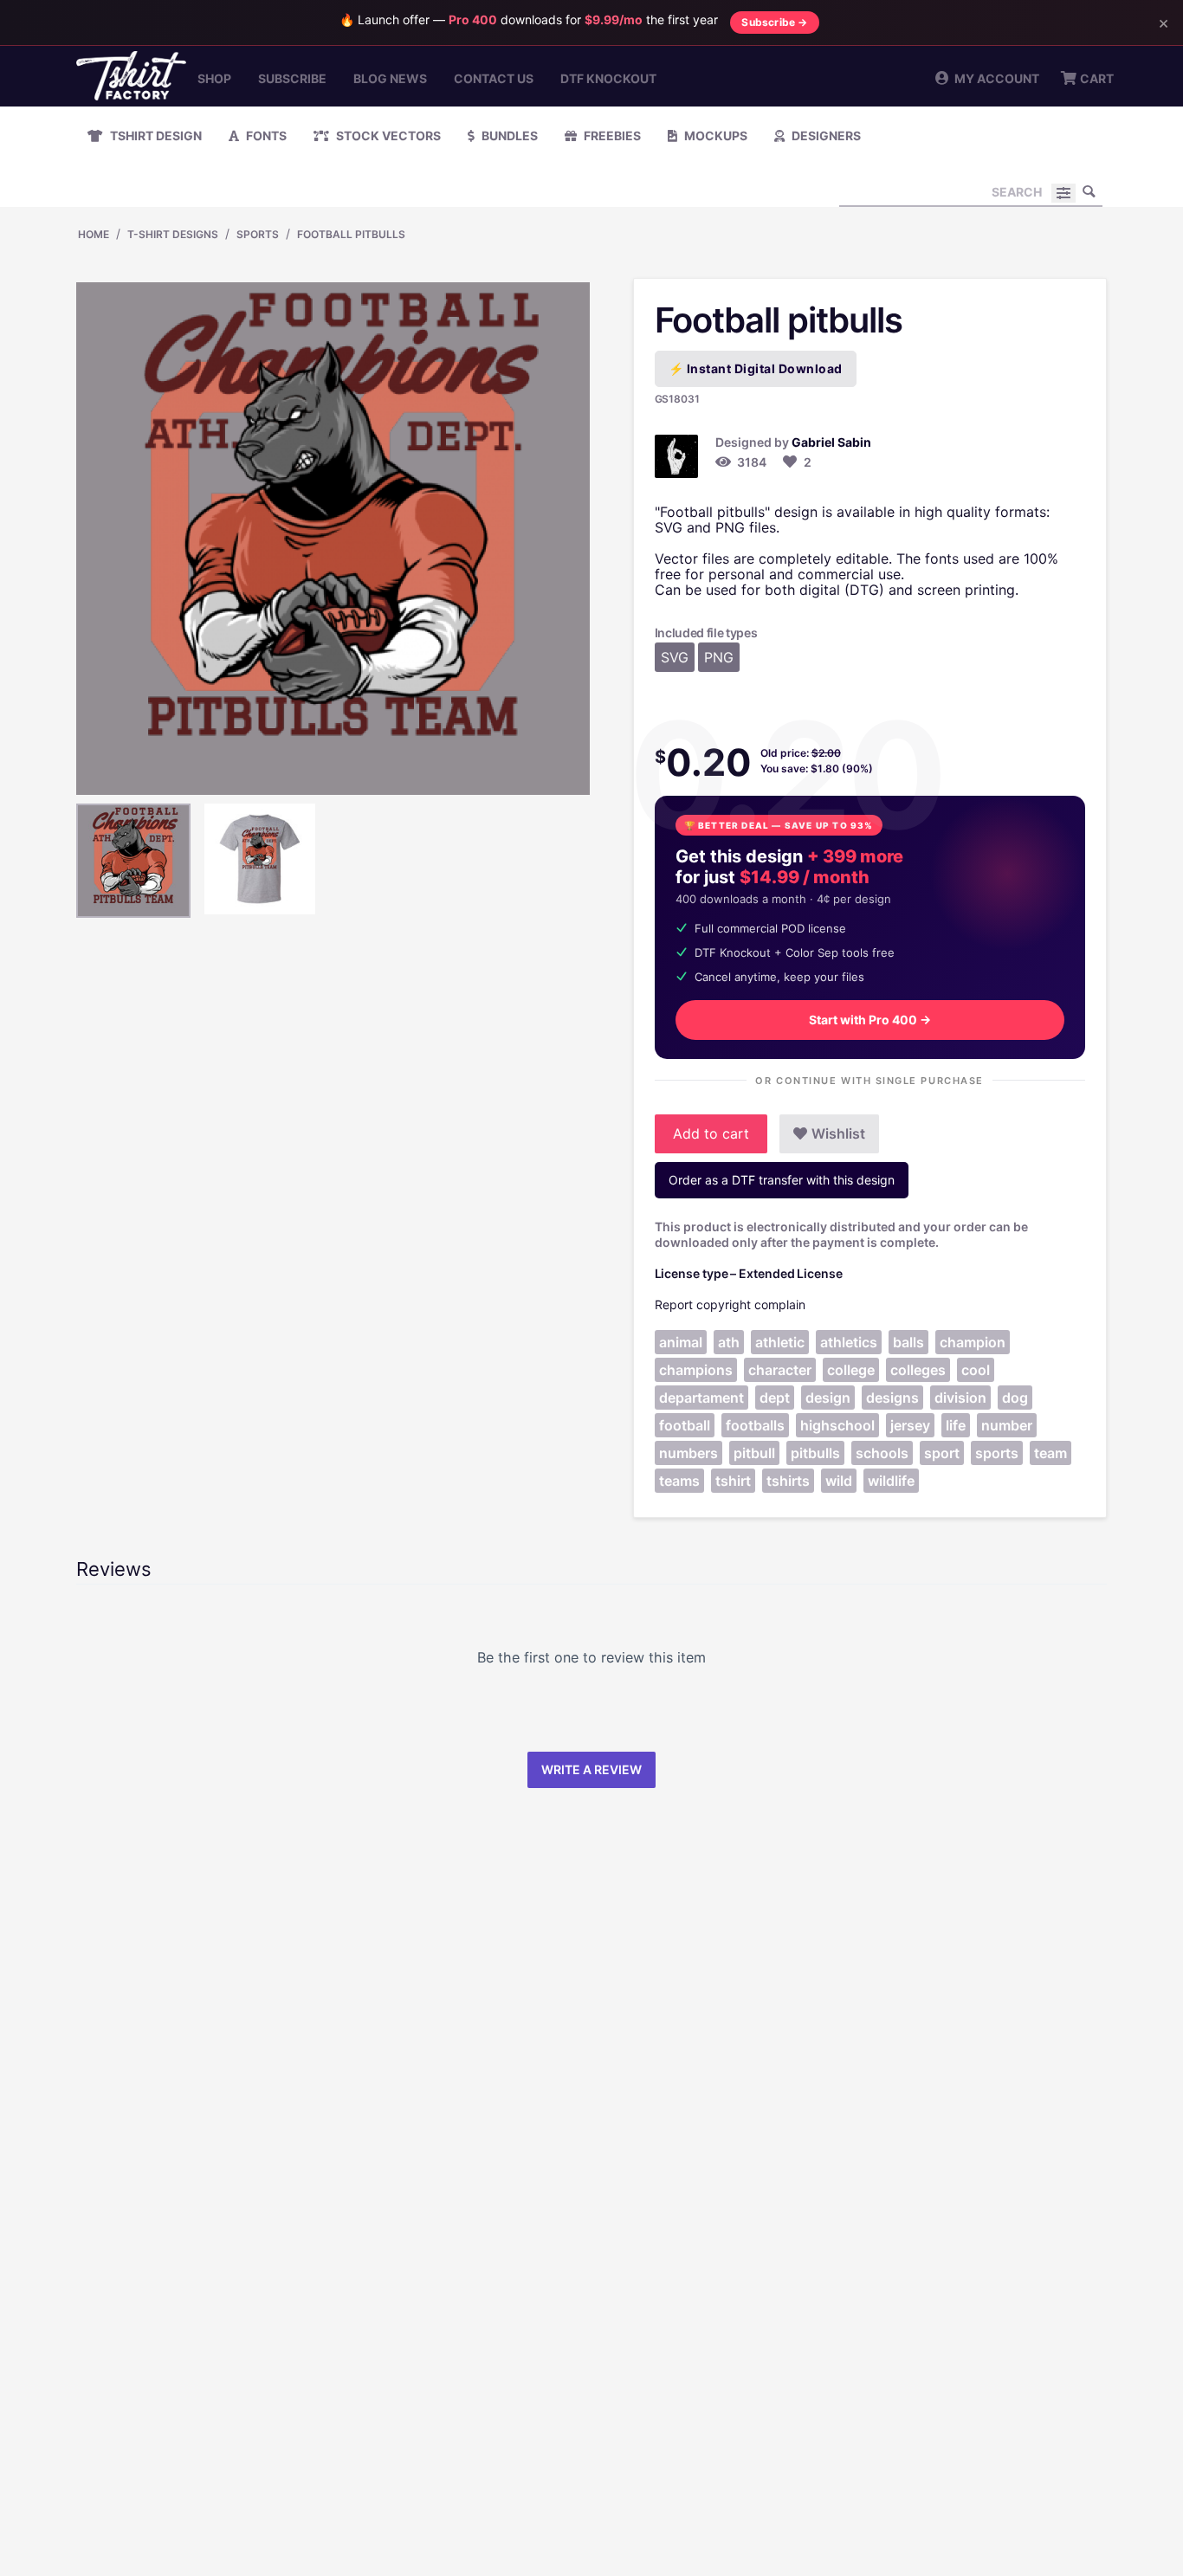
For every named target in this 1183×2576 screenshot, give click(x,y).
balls (908, 1342)
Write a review (591, 1769)
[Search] (1089, 191)
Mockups (714, 136)
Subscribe (292, 78)
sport (942, 1453)
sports (997, 1453)
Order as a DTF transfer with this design (782, 1180)
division (960, 1398)
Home (94, 234)
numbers (688, 1453)
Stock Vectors (387, 136)
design (828, 1398)
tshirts (788, 1481)
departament (701, 1398)
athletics (849, 1342)
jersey (910, 1425)
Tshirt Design (155, 136)
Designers (825, 136)
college (851, 1370)
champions (696, 1370)
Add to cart (711, 1133)
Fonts (265, 136)
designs (892, 1398)
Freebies (611, 136)
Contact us (494, 78)
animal (681, 1342)
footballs (755, 1425)
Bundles (508, 136)
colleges (918, 1370)
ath (729, 1342)
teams (679, 1481)
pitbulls (815, 1453)
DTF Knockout (608, 78)
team (1050, 1453)
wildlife (891, 1481)
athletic (780, 1342)
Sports (258, 234)
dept (775, 1398)
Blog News (390, 78)
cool (976, 1370)
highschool (837, 1425)
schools (882, 1453)
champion (973, 1342)
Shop (214, 78)
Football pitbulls (351, 234)
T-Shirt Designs (173, 234)
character (780, 1370)
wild (839, 1481)
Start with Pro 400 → (870, 1020)
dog (1015, 1398)
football (685, 1425)
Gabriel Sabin (831, 442)
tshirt (733, 1481)
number (1007, 1425)
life (956, 1425)
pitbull (754, 1453)
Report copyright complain (730, 1304)
